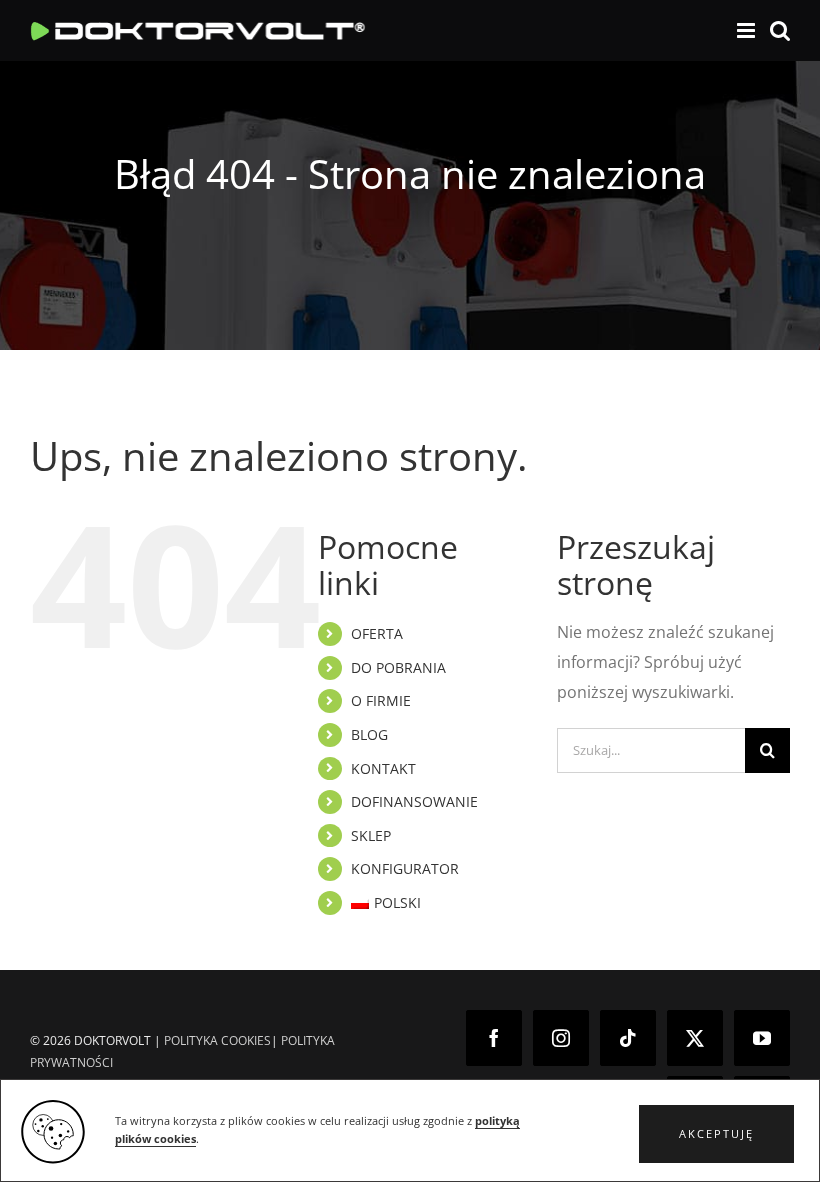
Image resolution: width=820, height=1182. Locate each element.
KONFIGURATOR (405, 868)
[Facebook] (494, 1038)
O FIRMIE (381, 700)
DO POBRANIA (398, 667)
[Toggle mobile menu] (747, 30)
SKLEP (371, 835)
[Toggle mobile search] (780, 30)
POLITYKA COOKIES (217, 1040)
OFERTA (377, 633)
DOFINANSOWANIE (414, 801)
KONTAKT (383, 768)
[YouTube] (762, 1038)
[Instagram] (561, 1038)
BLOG (369, 734)
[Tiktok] (628, 1038)
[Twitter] (695, 1038)
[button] (716, 1134)
